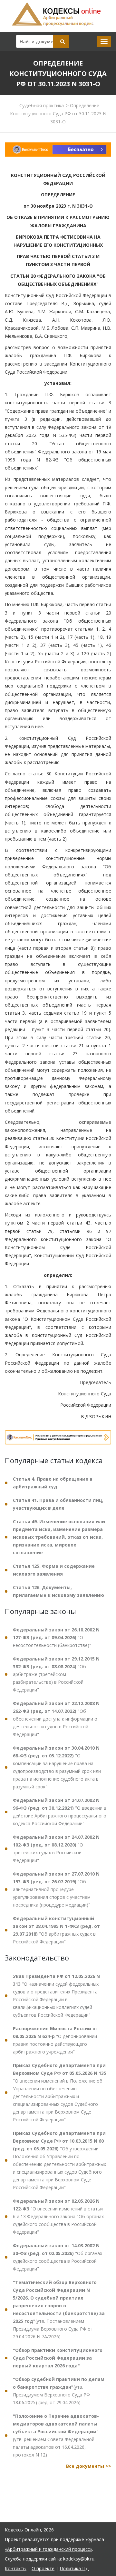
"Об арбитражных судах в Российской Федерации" (56, 1930)
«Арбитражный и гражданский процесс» (48, 2549)
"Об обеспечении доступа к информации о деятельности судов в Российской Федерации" (56, 1719)
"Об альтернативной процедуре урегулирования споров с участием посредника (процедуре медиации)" (56, 1889)
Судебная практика (42, 105)
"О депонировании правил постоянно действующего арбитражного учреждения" (56, 2040)
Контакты (16, 2568)
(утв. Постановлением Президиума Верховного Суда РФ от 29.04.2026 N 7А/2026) (59, 2309)
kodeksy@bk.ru (79, 2559)
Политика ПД (74, 2568)
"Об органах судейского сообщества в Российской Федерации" (58, 2257)
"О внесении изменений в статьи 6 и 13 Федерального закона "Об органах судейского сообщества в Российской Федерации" (58, 2216)
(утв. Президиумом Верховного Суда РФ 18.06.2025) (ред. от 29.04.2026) (59, 2391)
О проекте (43, 2568)
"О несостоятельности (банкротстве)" (56, 1637)
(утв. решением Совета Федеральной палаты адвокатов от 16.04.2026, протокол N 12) (56, 2435)
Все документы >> (89, 2466)
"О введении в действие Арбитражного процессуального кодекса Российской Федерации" (60, 1812)
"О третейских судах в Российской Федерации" (56, 1849)
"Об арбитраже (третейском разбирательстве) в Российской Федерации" (56, 1674)
